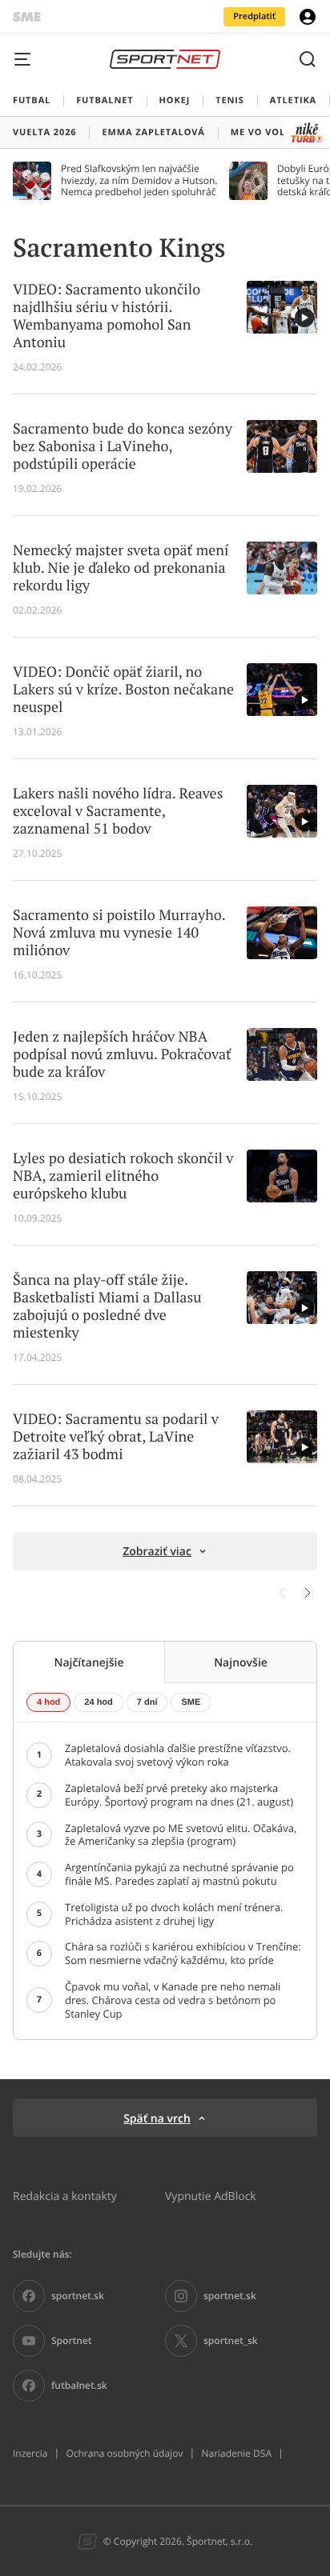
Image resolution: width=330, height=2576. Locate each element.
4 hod (48, 1702)
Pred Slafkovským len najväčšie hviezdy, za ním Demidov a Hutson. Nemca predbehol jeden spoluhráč (139, 180)
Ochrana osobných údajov (124, 2454)
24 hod (98, 1702)
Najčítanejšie (89, 1662)
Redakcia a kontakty (65, 2196)
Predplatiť (254, 16)
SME (191, 1702)
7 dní (147, 1702)
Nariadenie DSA (236, 2454)
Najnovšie (241, 1662)
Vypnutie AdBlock (211, 2196)
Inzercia (30, 2454)
